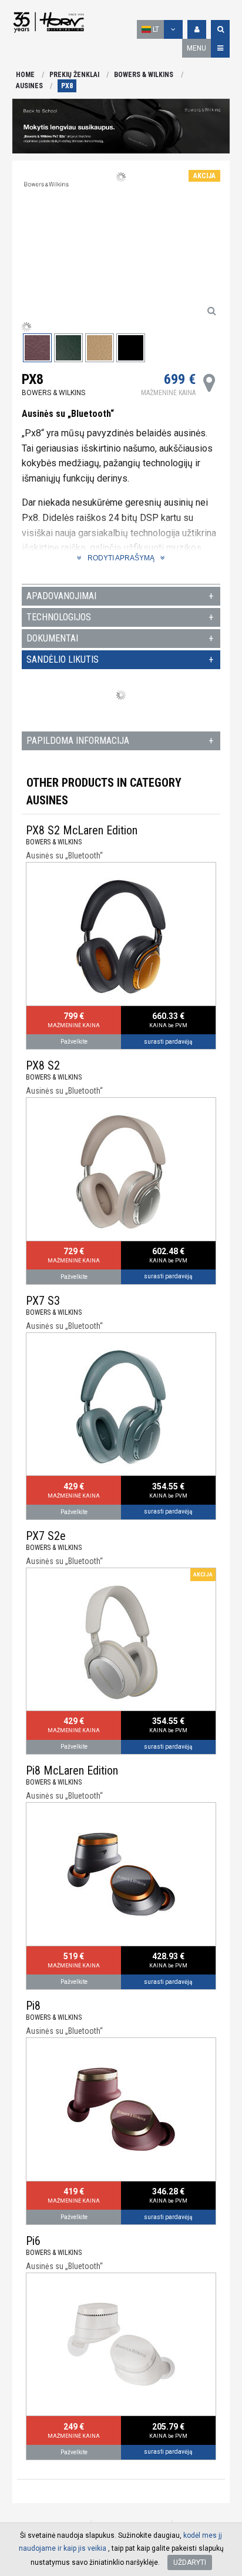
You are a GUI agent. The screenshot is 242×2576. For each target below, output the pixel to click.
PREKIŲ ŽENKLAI (74, 75)
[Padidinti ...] (211, 310)
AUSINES (29, 86)
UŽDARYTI (190, 2562)
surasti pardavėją (168, 1042)
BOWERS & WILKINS (144, 75)
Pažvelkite (74, 1042)
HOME (25, 75)
